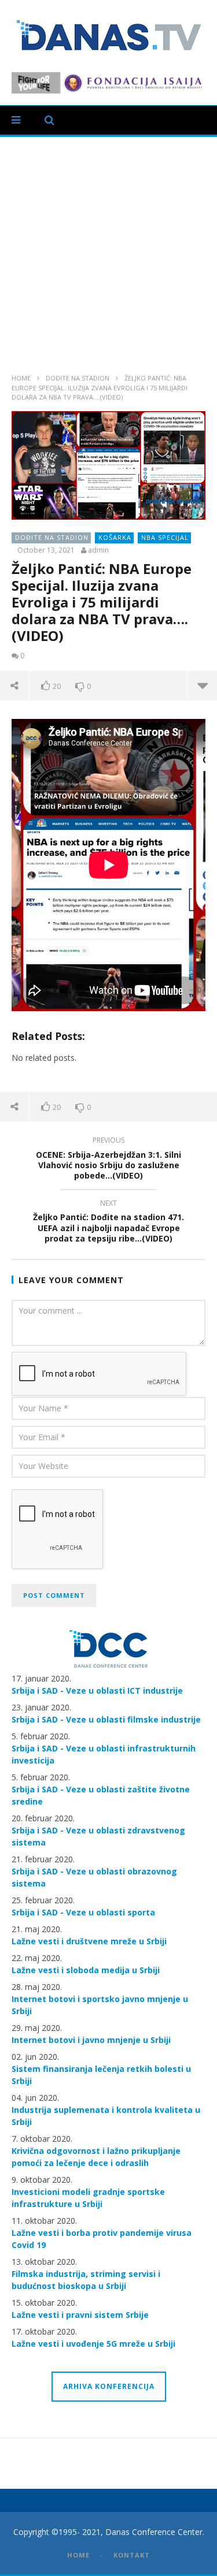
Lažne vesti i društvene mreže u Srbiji (89, 1941)
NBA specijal (165, 537)
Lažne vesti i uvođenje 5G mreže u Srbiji (93, 2344)
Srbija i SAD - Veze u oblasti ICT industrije (97, 1690)
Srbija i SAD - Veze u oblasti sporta (83, 1912)
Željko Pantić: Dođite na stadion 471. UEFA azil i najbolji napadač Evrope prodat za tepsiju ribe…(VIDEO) (108, 1223)
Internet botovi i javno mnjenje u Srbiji (91, 2040)
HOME (78, 2555)
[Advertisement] (108, 251)
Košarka (115, 537)
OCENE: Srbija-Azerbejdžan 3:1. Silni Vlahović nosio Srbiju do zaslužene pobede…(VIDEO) (108, 1160)
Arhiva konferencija (109, 2386)
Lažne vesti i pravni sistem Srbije (80, 2315)
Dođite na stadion (78, 378)
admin (98, 550)
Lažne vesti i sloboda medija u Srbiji (86, 1970)
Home (21, 378)
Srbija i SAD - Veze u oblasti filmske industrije (106, 1719)
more (202, 685)
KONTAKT (132, 2555)
